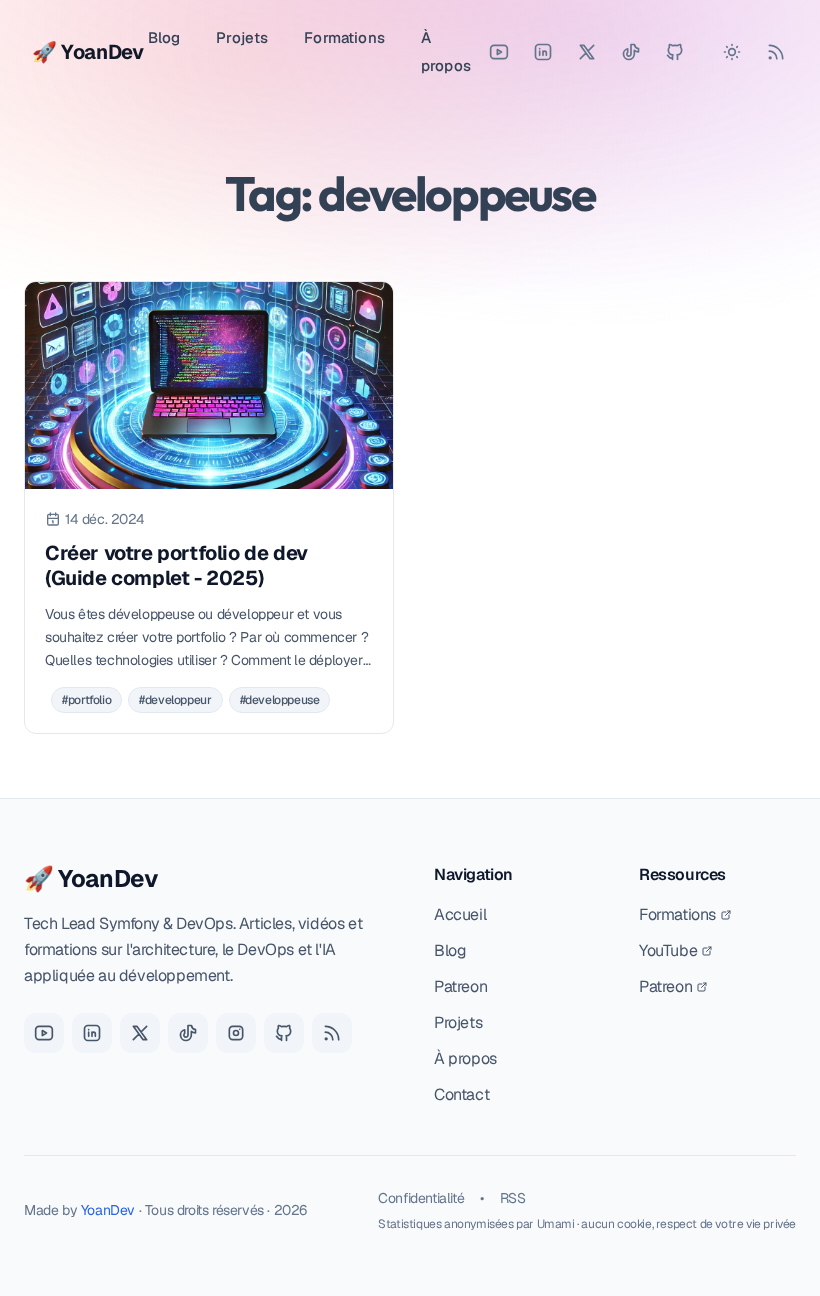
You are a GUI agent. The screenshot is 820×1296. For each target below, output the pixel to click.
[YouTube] (499, 52)
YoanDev (108, 1210)
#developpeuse (280, 700)
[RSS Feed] (776, 52)
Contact (461, 1094)
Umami (556, 1224)
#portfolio (86, 700)
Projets (242, 37)
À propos (446, 51)
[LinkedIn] (543, 52)
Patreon (460, 986)
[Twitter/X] (587, 52)
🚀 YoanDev (91, 878)
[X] (140, 1033)
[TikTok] (631, 52)
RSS (513, 1198)
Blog (164, 37)
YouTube (668, 950)
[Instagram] (236, 1033)
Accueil (460, 914)
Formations (344, 37)
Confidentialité (421, 1198)
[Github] (284, 1033)
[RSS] (332, 1033)
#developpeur (175, 700)
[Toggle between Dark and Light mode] (732, 52)
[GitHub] (675, 52)
